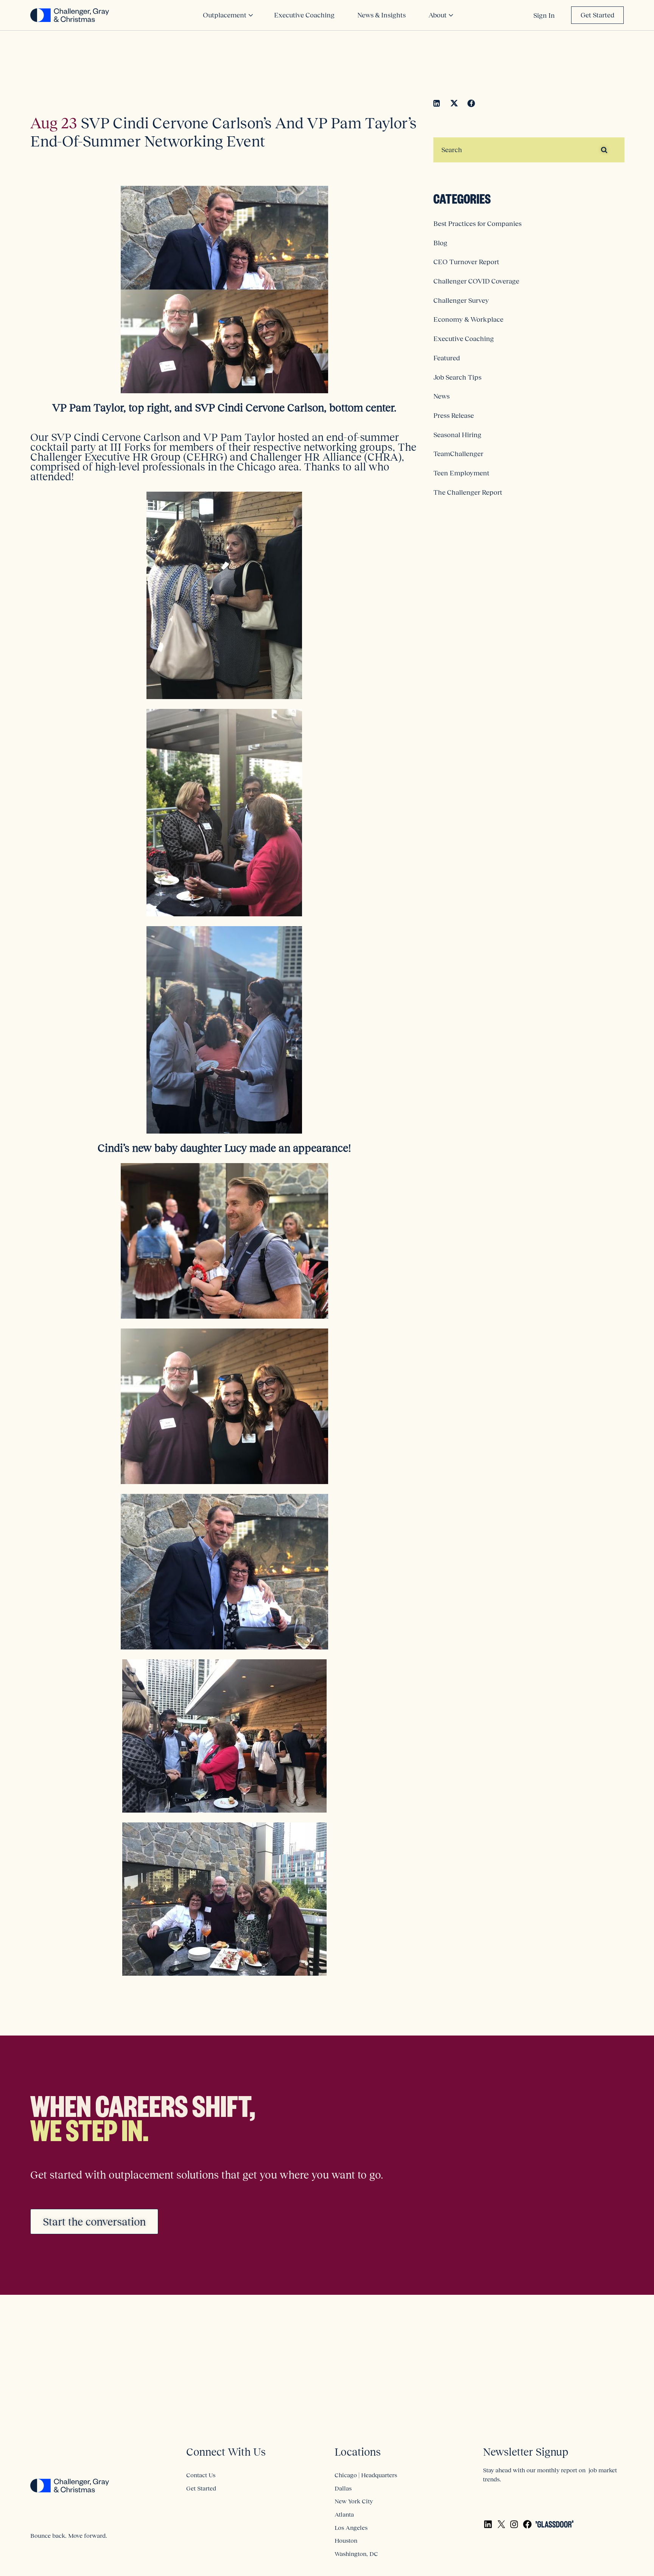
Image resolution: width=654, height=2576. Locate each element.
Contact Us (201, 2475)
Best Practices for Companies (477, 224)
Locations (358, 2452)
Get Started (597, 15)
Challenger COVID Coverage (476, 281)
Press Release (454, 416)
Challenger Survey (461, 301)
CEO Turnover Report (466, 262)
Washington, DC (356, 2554)
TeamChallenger (458, 454)
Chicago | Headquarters (366, 2475)
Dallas (343, 2488)
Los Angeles (351, 2528)
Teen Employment (461, 473)
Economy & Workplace (468, 319)
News (441, 396)
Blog (440, 243)
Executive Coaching (464, 339)
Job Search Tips (457, 377)
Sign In (544, 16)
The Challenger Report (468, 492)
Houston (346, 2540)
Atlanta (344, 2514)
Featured (447, 358)
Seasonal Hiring (457, 435)
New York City (354, 2501)
